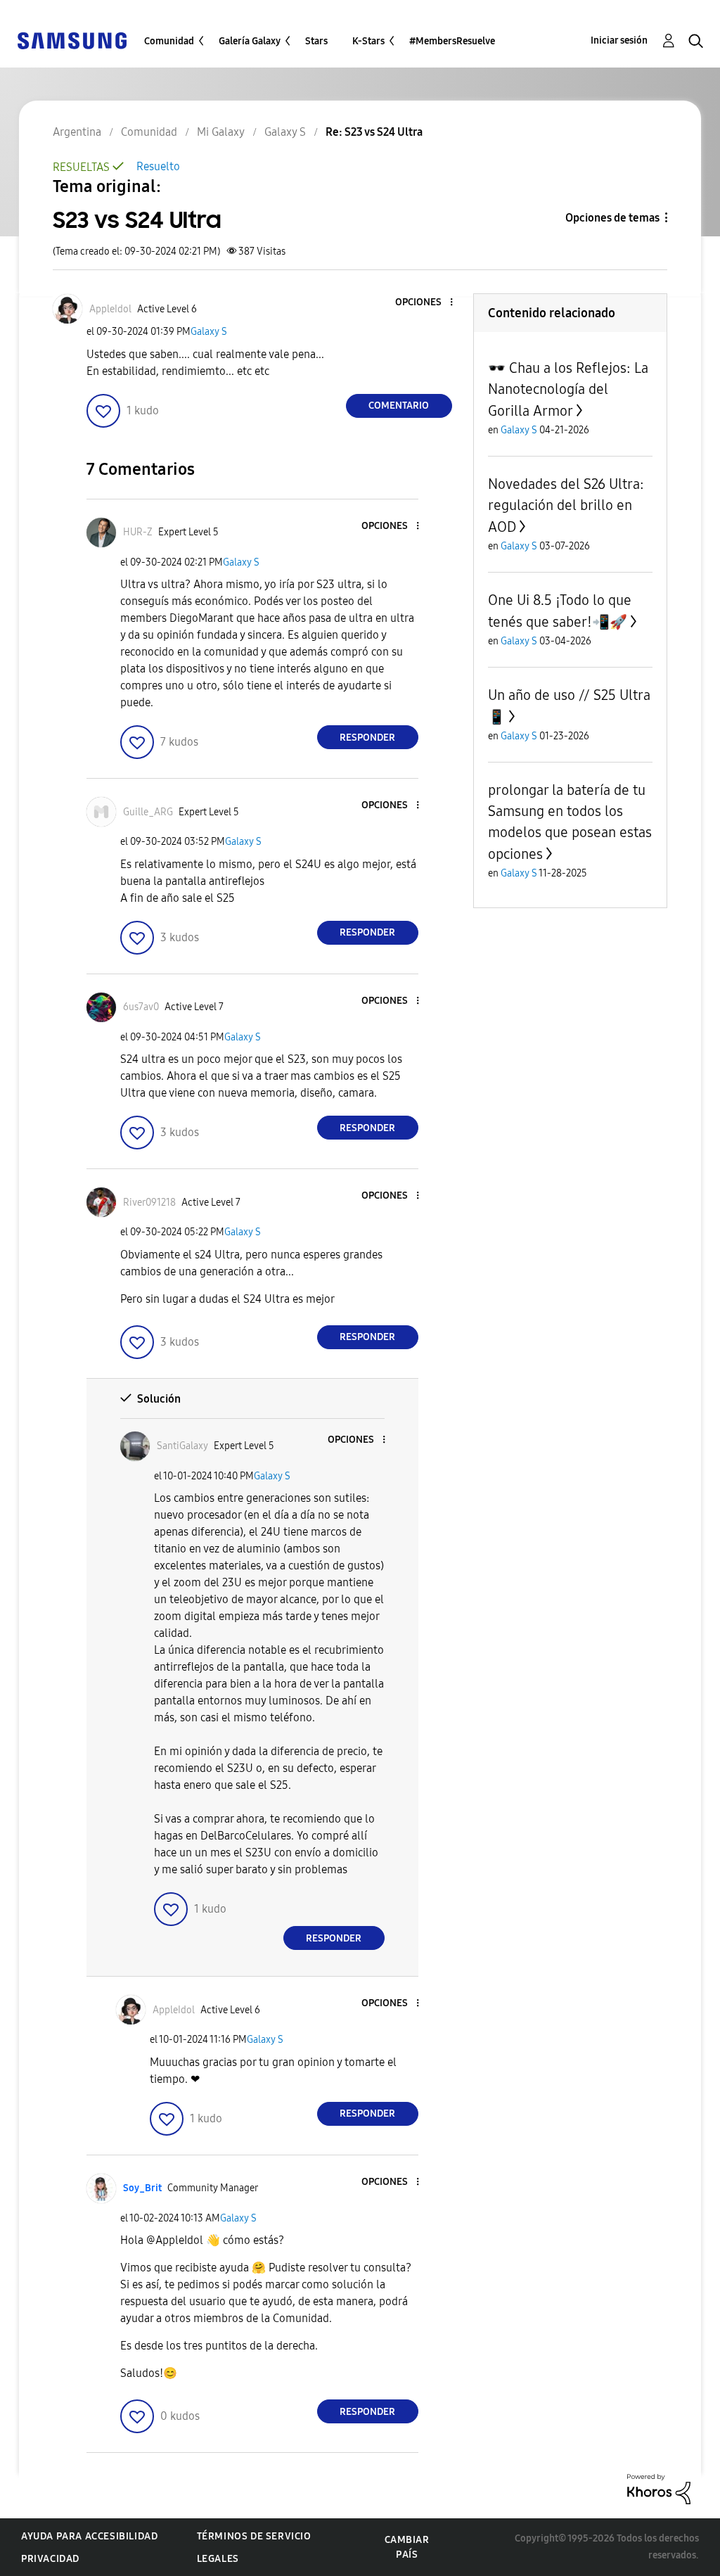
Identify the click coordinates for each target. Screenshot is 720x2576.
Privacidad (50, 2559)
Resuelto (158, 166)
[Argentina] (72, 40)
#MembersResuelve (452, 41)
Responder (367, 738)
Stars (316, 41)
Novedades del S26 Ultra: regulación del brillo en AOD (566, 505)
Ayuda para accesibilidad (89, 2536)
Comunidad (169, 41)
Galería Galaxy (250, 41)
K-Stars (368, 41)
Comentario (399, 406)
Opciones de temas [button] (612, 218)
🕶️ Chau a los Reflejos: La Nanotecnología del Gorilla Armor (568, 389)
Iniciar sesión (619, 40)
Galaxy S (209, 332)
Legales (218, 2559)
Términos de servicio (254, 2536)
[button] (427, 303)
